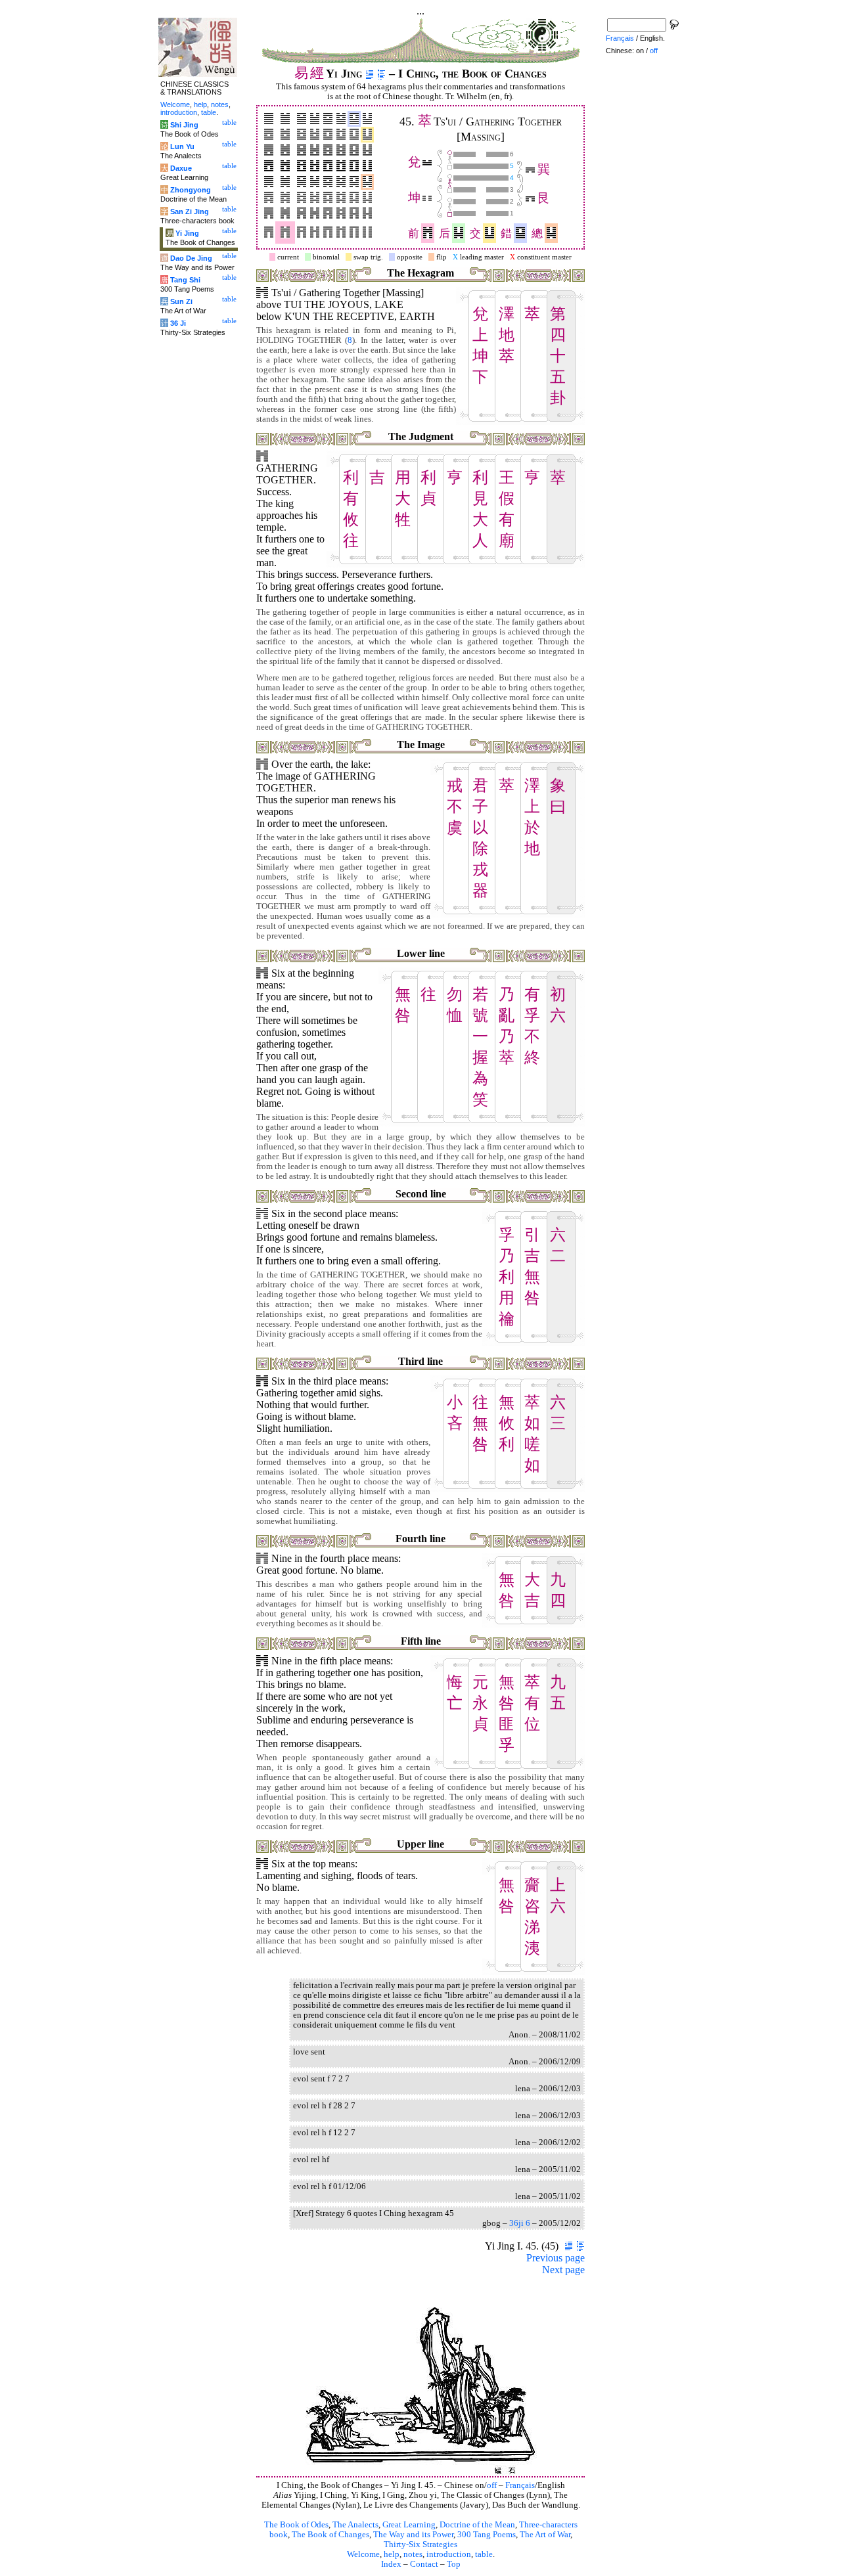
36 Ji (178, 323)
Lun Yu (182, 146)
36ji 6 (520, 2223)
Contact (424, 2564)
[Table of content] (381, 74)
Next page (563, 2270)
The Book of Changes (330, 2535)
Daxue (181, 168)
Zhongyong (191, 190)
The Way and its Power (413, 2535)
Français (520, 2485)
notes (413, 2554)
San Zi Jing (190, 211)
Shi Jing (184, 125)
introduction (449, 2554)
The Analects (355, 2525)
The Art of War (545, 2535)
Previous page (556, 2258)
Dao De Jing (191, 258)
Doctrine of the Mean (477, 2525)
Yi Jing (187, 233)
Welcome (363, 2554)
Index (391, 2564)
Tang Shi (185, 280)
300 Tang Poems (487, 2535)
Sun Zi (181, 301)
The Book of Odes (296, 2525)
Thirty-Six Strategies (420, 2544)
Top (454, 2564)
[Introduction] (370, 74)
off (492, 2485)
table (484, 2554)
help (392, 2554)
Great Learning (409, 2525)
